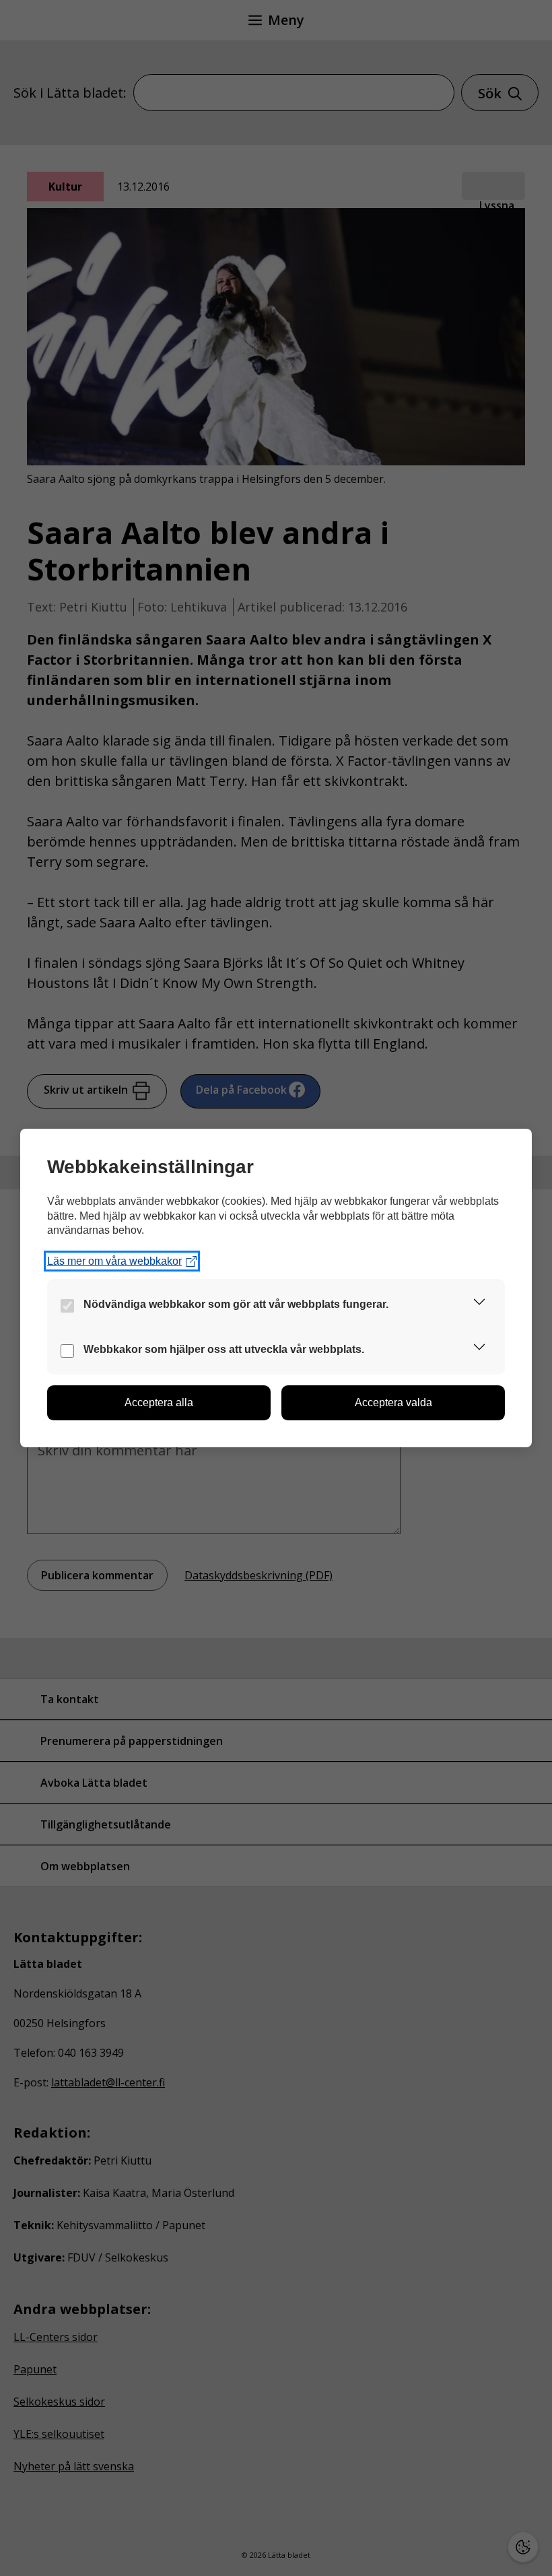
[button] (479, 1304)
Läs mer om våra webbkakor (114, 1261)
